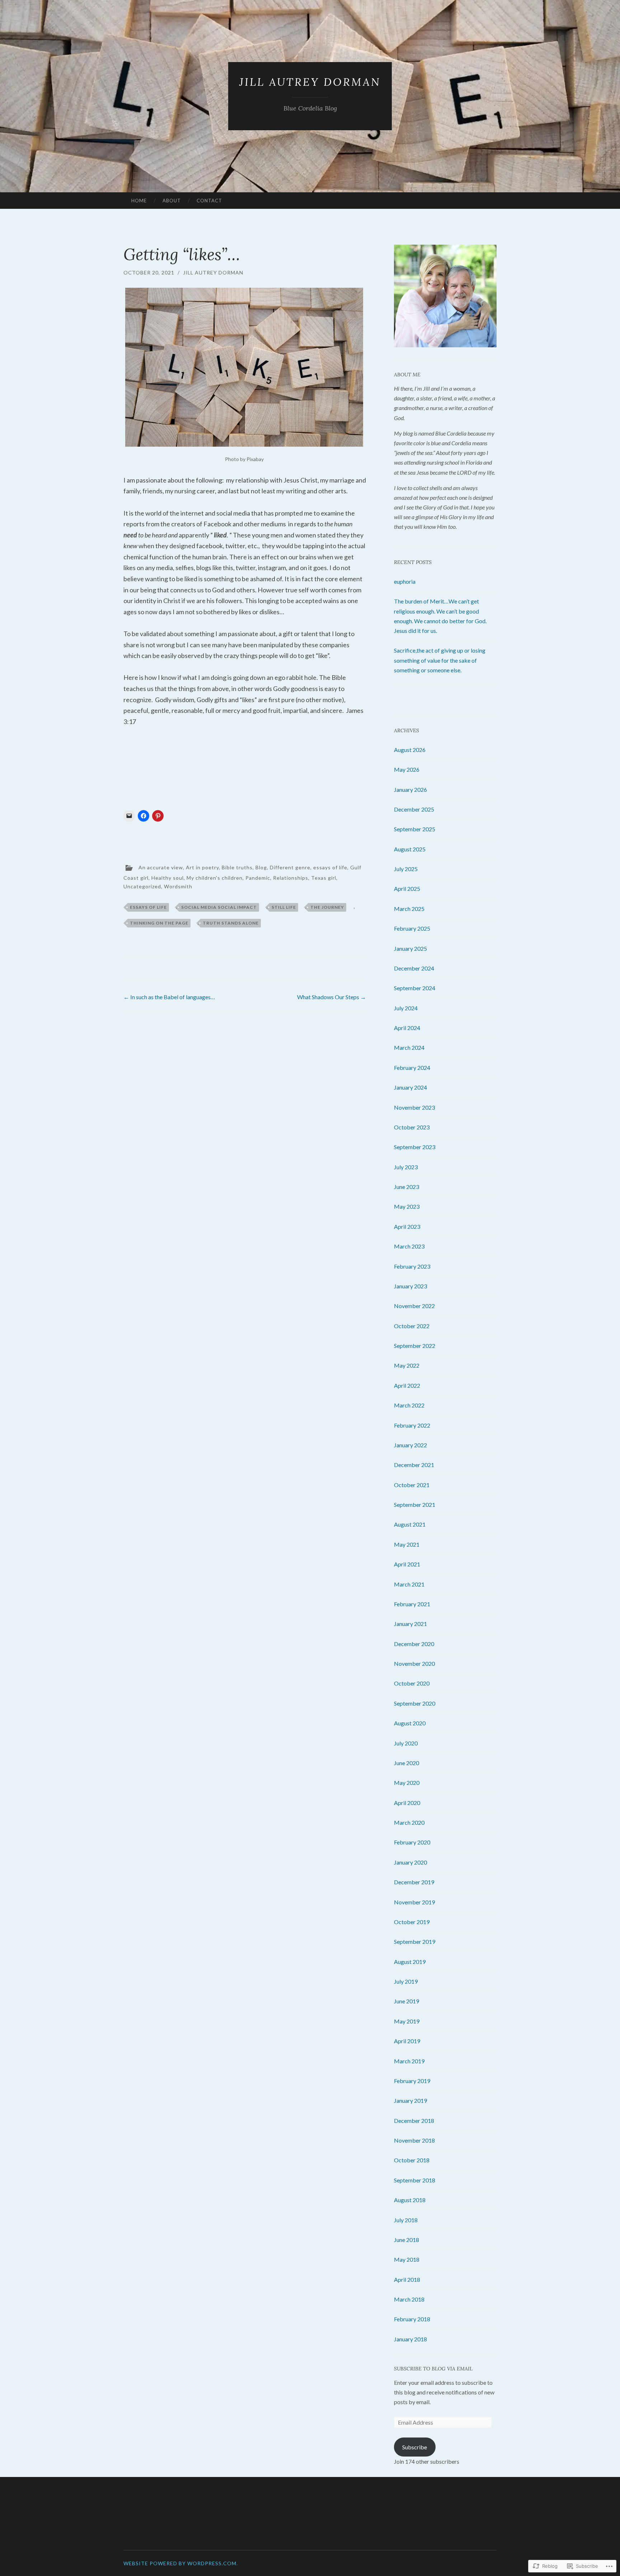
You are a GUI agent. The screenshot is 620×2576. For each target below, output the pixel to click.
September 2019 (415, 1942)
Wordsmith (178, 886)
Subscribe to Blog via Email (433, 2369)
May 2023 (407, 1206)
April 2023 (407, 1226)
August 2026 (410, 750)
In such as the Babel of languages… (169, 997)
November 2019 (414, 1902)
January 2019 (410, 2100)
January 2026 (410, 789)
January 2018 (410, 2339)
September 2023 (415, 1147)
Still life (284, 907)
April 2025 (407, 889)
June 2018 (407, 2240)
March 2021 (409, 1584)
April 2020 (407, 1803)
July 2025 (406, 869)
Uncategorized (142, 886)
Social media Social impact (219, 907)
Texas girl (324, 878)
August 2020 (410, 1723)
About (172, 201)
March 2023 (409, 1246)
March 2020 (409, 1822)
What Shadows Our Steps (332, 997)
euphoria (405, 581)
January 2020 (410, 1862)
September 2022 (415, 1346)
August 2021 (410, 1524)
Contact (209, 201)
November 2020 (414, 1663)
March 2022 (409, 1405)
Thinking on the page (159, 923)
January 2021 (410, 1624)
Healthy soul (168, 878)
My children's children (215, 878)
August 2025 (410, 849)
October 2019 (412, 1922)
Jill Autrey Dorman (310, 82)
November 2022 (414, 1306)
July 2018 (406, 2220)
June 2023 (407, 1187)
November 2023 (414, 1107)
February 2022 (412, 1425)
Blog (261, 867)
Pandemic (258, 878)
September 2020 (415, 1703)
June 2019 (407, 2001)
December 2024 (414, 968)
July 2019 (406, 1981)
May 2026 (407, 769)
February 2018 (412, 2319)
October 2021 (412, 1485)
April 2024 (407, 1028)
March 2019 (409, 2061)
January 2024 (410, 1087)
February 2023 (412, 1266)
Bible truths (237, 867)
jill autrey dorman (213, 272)
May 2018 (407, 2259)
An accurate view (161, 867)
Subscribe (415, 2447)
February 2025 (412, 928)
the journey (327, 907)
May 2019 (407, 2021)
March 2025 (409, 909)
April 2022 (407, 1385)
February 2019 (412, 2081)
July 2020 (406, 1743)
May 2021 (407, 1544)
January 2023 (410, 1286)
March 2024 (409, 1047)
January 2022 (410, 1445)
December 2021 (414, 1465)
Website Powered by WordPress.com (180, 2563)
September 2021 (415, 1505)
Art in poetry (202, 867)
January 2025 (410, 948)
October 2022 (412, 1326)
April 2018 (407, 2279)
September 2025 (415, 829)
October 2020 (412, 1683)
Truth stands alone (231, 923)
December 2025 (414, 809)
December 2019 (414, 1882)
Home (139, 201)
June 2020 (407, 1763)
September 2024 (415, 988)
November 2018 (414, 2140)
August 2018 (410, 2200)
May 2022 (407, 1365)
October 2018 (412, 2160)
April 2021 (407, 1564)
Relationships (291, 878)
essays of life (330, 867)
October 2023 (412, 1127)
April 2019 (407, 2041)
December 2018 (414, 2121)
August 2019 (410, 1962)
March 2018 (409, 2299)
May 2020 (407, 1783)
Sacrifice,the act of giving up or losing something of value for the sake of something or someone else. (440, 660)
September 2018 (415, 2180)
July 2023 (406, 1167)
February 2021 (412, 1604)
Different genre (290, 867)
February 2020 (412, 1842)
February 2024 (412, 1068)
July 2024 (406, 1008)
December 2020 (414, 1644)
